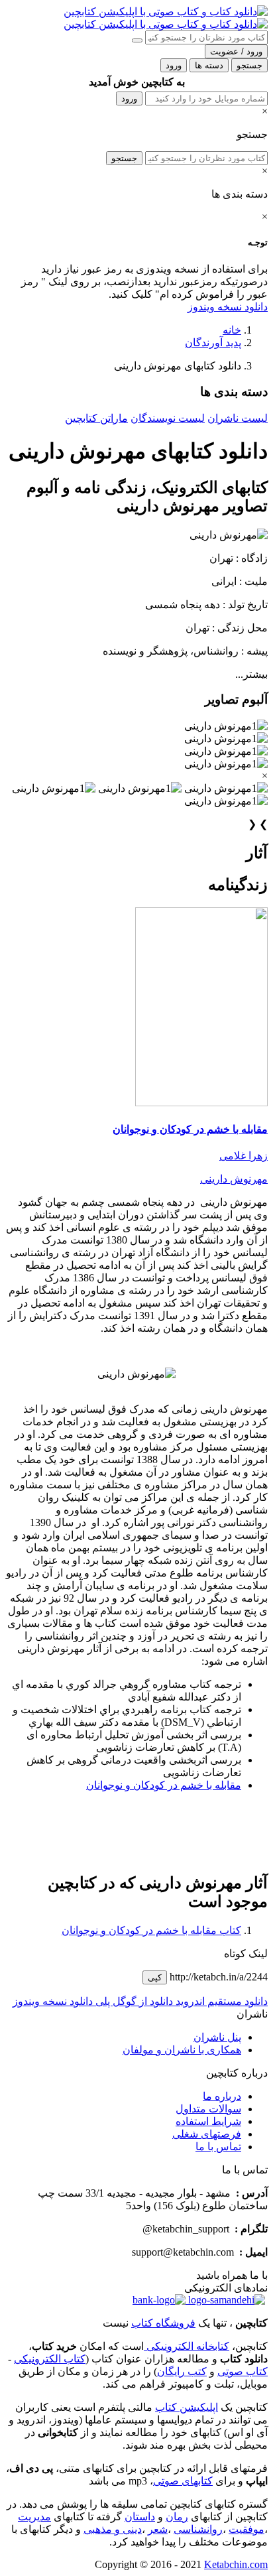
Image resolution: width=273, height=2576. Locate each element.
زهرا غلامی (244, 1156)
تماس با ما (218, 2147)
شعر (158, 2529)
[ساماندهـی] (225, 2300)
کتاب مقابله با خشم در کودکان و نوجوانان (151, 1930)
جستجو (124, 158)
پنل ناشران (217, 2037)
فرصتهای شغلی (207, 2134)
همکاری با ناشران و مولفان (182, 2050)
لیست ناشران (238, 418)
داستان (140, 2517)
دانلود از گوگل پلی (133, 2001)
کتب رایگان (182, 2371)
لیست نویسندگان (168, 418)
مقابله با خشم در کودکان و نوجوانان (190, 1129)
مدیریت (34, 2517)
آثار (257, 853)
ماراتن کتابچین (96, 418)
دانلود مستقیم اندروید (220, 2001)
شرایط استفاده (208, 2121)
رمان (177, 2517)
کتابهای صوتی (183, 2481)
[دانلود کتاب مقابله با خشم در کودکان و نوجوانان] (201, 1103)
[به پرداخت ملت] (159, 2300)
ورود (129, 98)
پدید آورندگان (213, 343)
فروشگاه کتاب (163, 2323)
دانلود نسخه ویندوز (228, 307)
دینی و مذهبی (113, 2529)
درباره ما (222, 2096)
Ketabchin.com (236, 2564)
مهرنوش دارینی (234, 1179)
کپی (155, 1977)
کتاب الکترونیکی (50, 2359)
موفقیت (246, 2529)
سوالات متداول (208, 2109)
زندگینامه (238, 885)
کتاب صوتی (243, 2371)
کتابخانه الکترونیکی (187, 2346)
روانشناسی (198, 2529)
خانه (232, 330)
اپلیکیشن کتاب (187, 2407)
